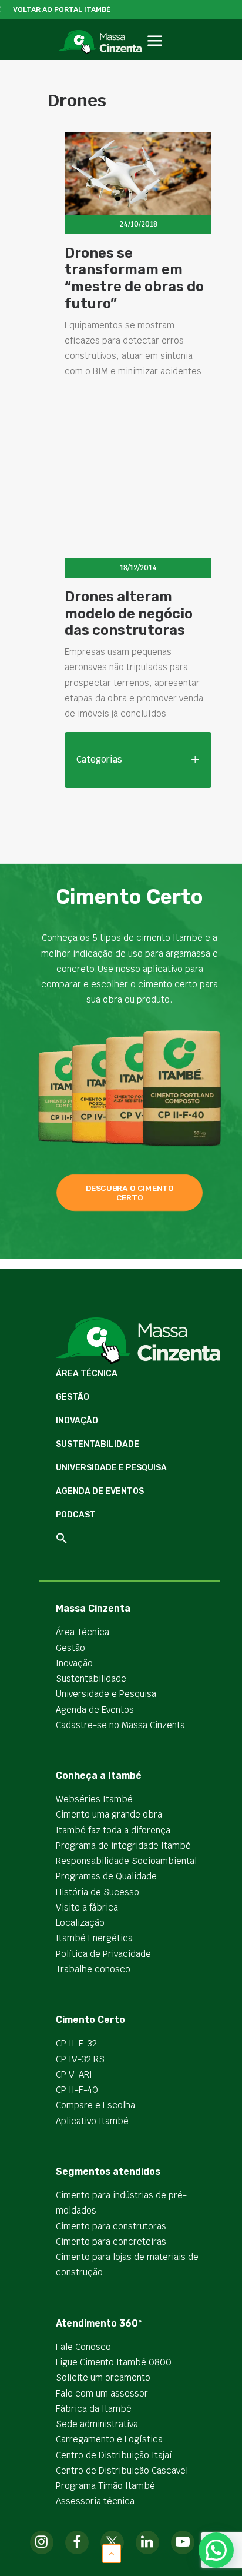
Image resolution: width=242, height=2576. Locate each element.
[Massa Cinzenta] (100, 42)
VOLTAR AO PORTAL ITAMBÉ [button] (62, 9)
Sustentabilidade (98, 1444)
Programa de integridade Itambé (123, 1846)
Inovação (77, 1421)
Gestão (73, 1397)
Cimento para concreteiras (111, 2241)
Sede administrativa (97, 2424)
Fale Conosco (83, 2347)
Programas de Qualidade (106, 1876)
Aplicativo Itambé (92, 2121)
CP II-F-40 (77, 2090)
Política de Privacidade (103, 1954)
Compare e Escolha (95, 2105)
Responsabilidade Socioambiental (126, 1861)
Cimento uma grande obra (109, 1814)
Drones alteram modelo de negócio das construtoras (129, 614)
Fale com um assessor (102, 2393)
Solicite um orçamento (103, 2377)
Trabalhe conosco (93, 1969)
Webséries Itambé (94, 1799)
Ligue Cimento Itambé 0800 (114, 2362)
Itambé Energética (94, 1938)
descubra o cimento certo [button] (131, 1193)
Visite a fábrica (87, 1907)
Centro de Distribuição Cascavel (122, 2470)
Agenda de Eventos (100, 1491)
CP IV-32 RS (80, 2059)
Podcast (76, 1515)
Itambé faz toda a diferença (113, 1830)
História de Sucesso (98, 1892)
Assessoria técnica (95, 2501)
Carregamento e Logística (109, 2439)
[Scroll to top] (112, 2553)
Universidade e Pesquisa (111, 1468)
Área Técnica (87, 1374)
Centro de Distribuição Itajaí (114, 2455)
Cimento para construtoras (111, 2226)
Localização (80, 1923)
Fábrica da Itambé (94, 2409)
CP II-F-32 (76, 2043)
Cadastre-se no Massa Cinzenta (120, 1725)
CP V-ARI (74, 2074)
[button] (154, 54)
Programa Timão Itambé (105, 2486)
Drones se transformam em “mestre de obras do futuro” (134, 278)
